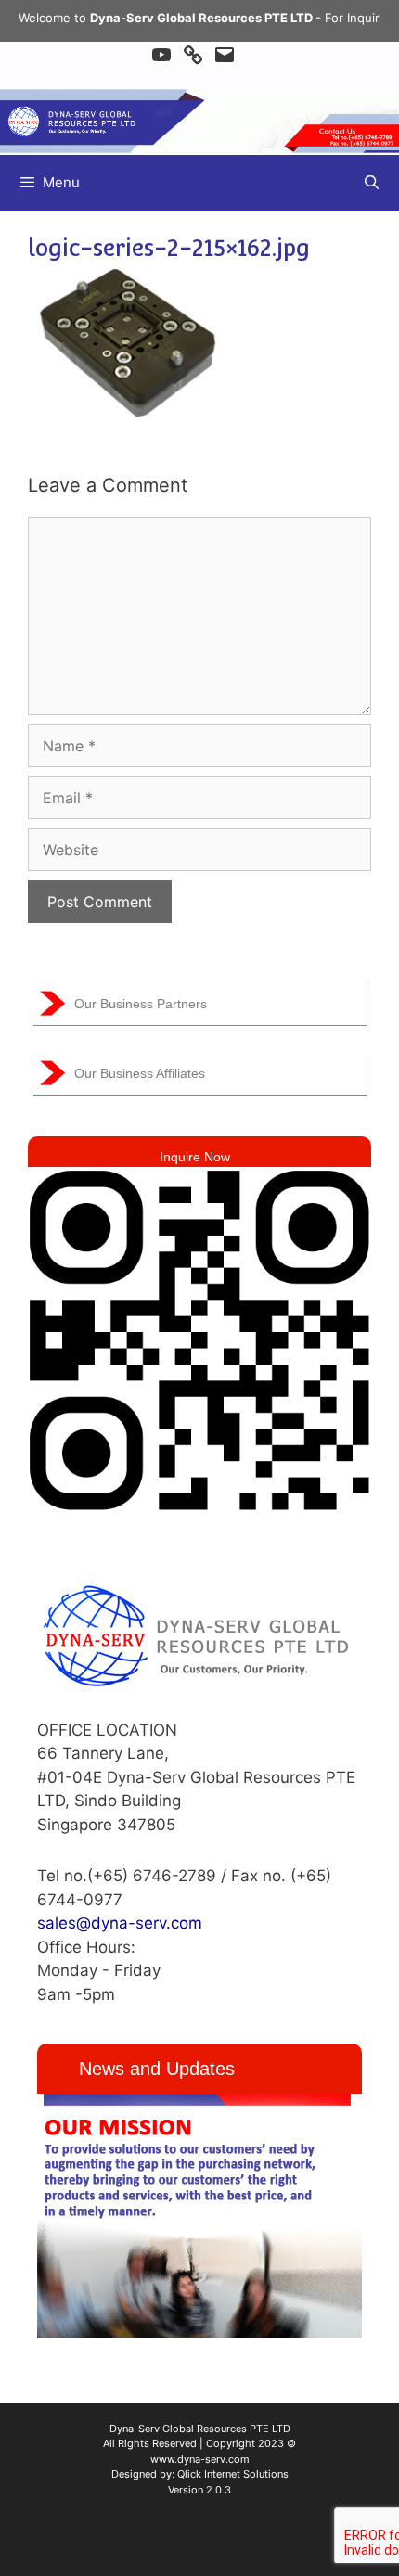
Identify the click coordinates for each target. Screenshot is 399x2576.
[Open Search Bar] (372, 183)
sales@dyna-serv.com (120, 1923)
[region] (199, 2216)
